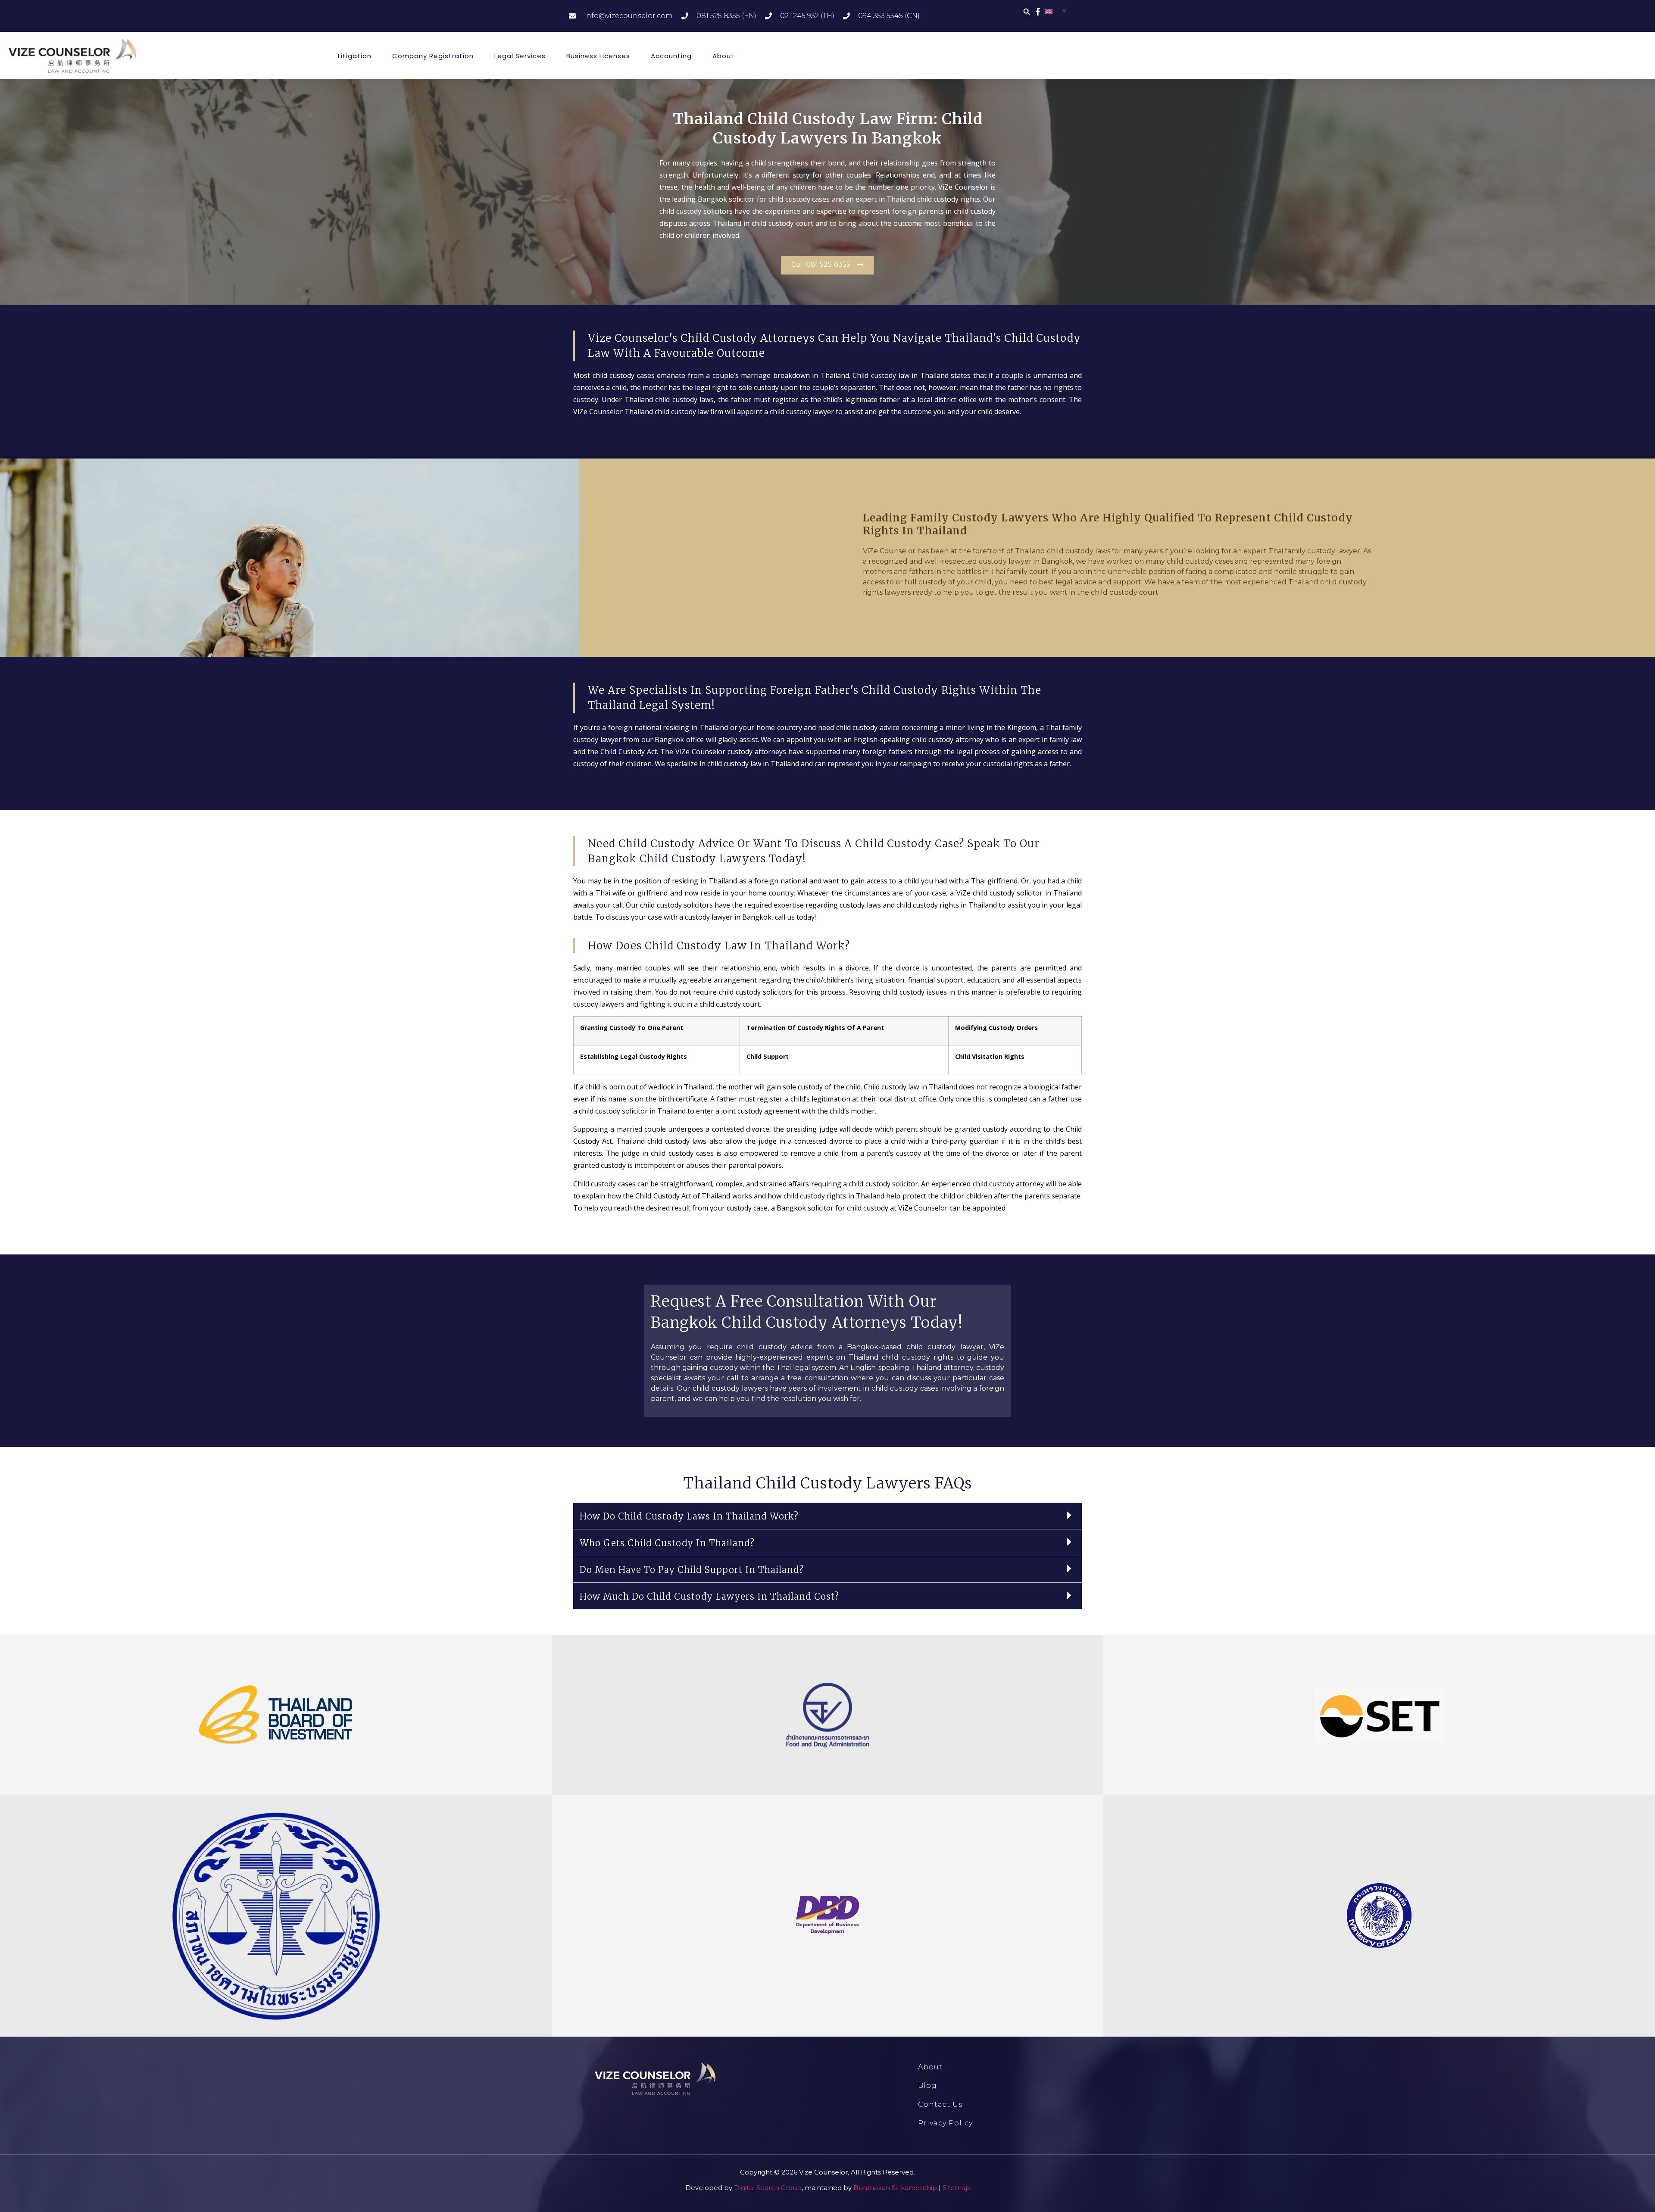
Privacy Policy (945, 2123)
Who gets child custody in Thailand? (667, 1543)
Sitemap (956, 2188)
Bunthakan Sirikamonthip (895, 2188)
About (723, 56)
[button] (1027, 12)
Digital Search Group (768, 2188)
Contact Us (940, 2104)
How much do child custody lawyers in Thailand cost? (709, 1596)
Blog (927, 2086)
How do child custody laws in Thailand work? (689, 1516)
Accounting (671, 56)
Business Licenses (598, 56)
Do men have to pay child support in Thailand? (692, 1570)
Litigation (355, 56)
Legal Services (520, 56)
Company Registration (433, 56)
